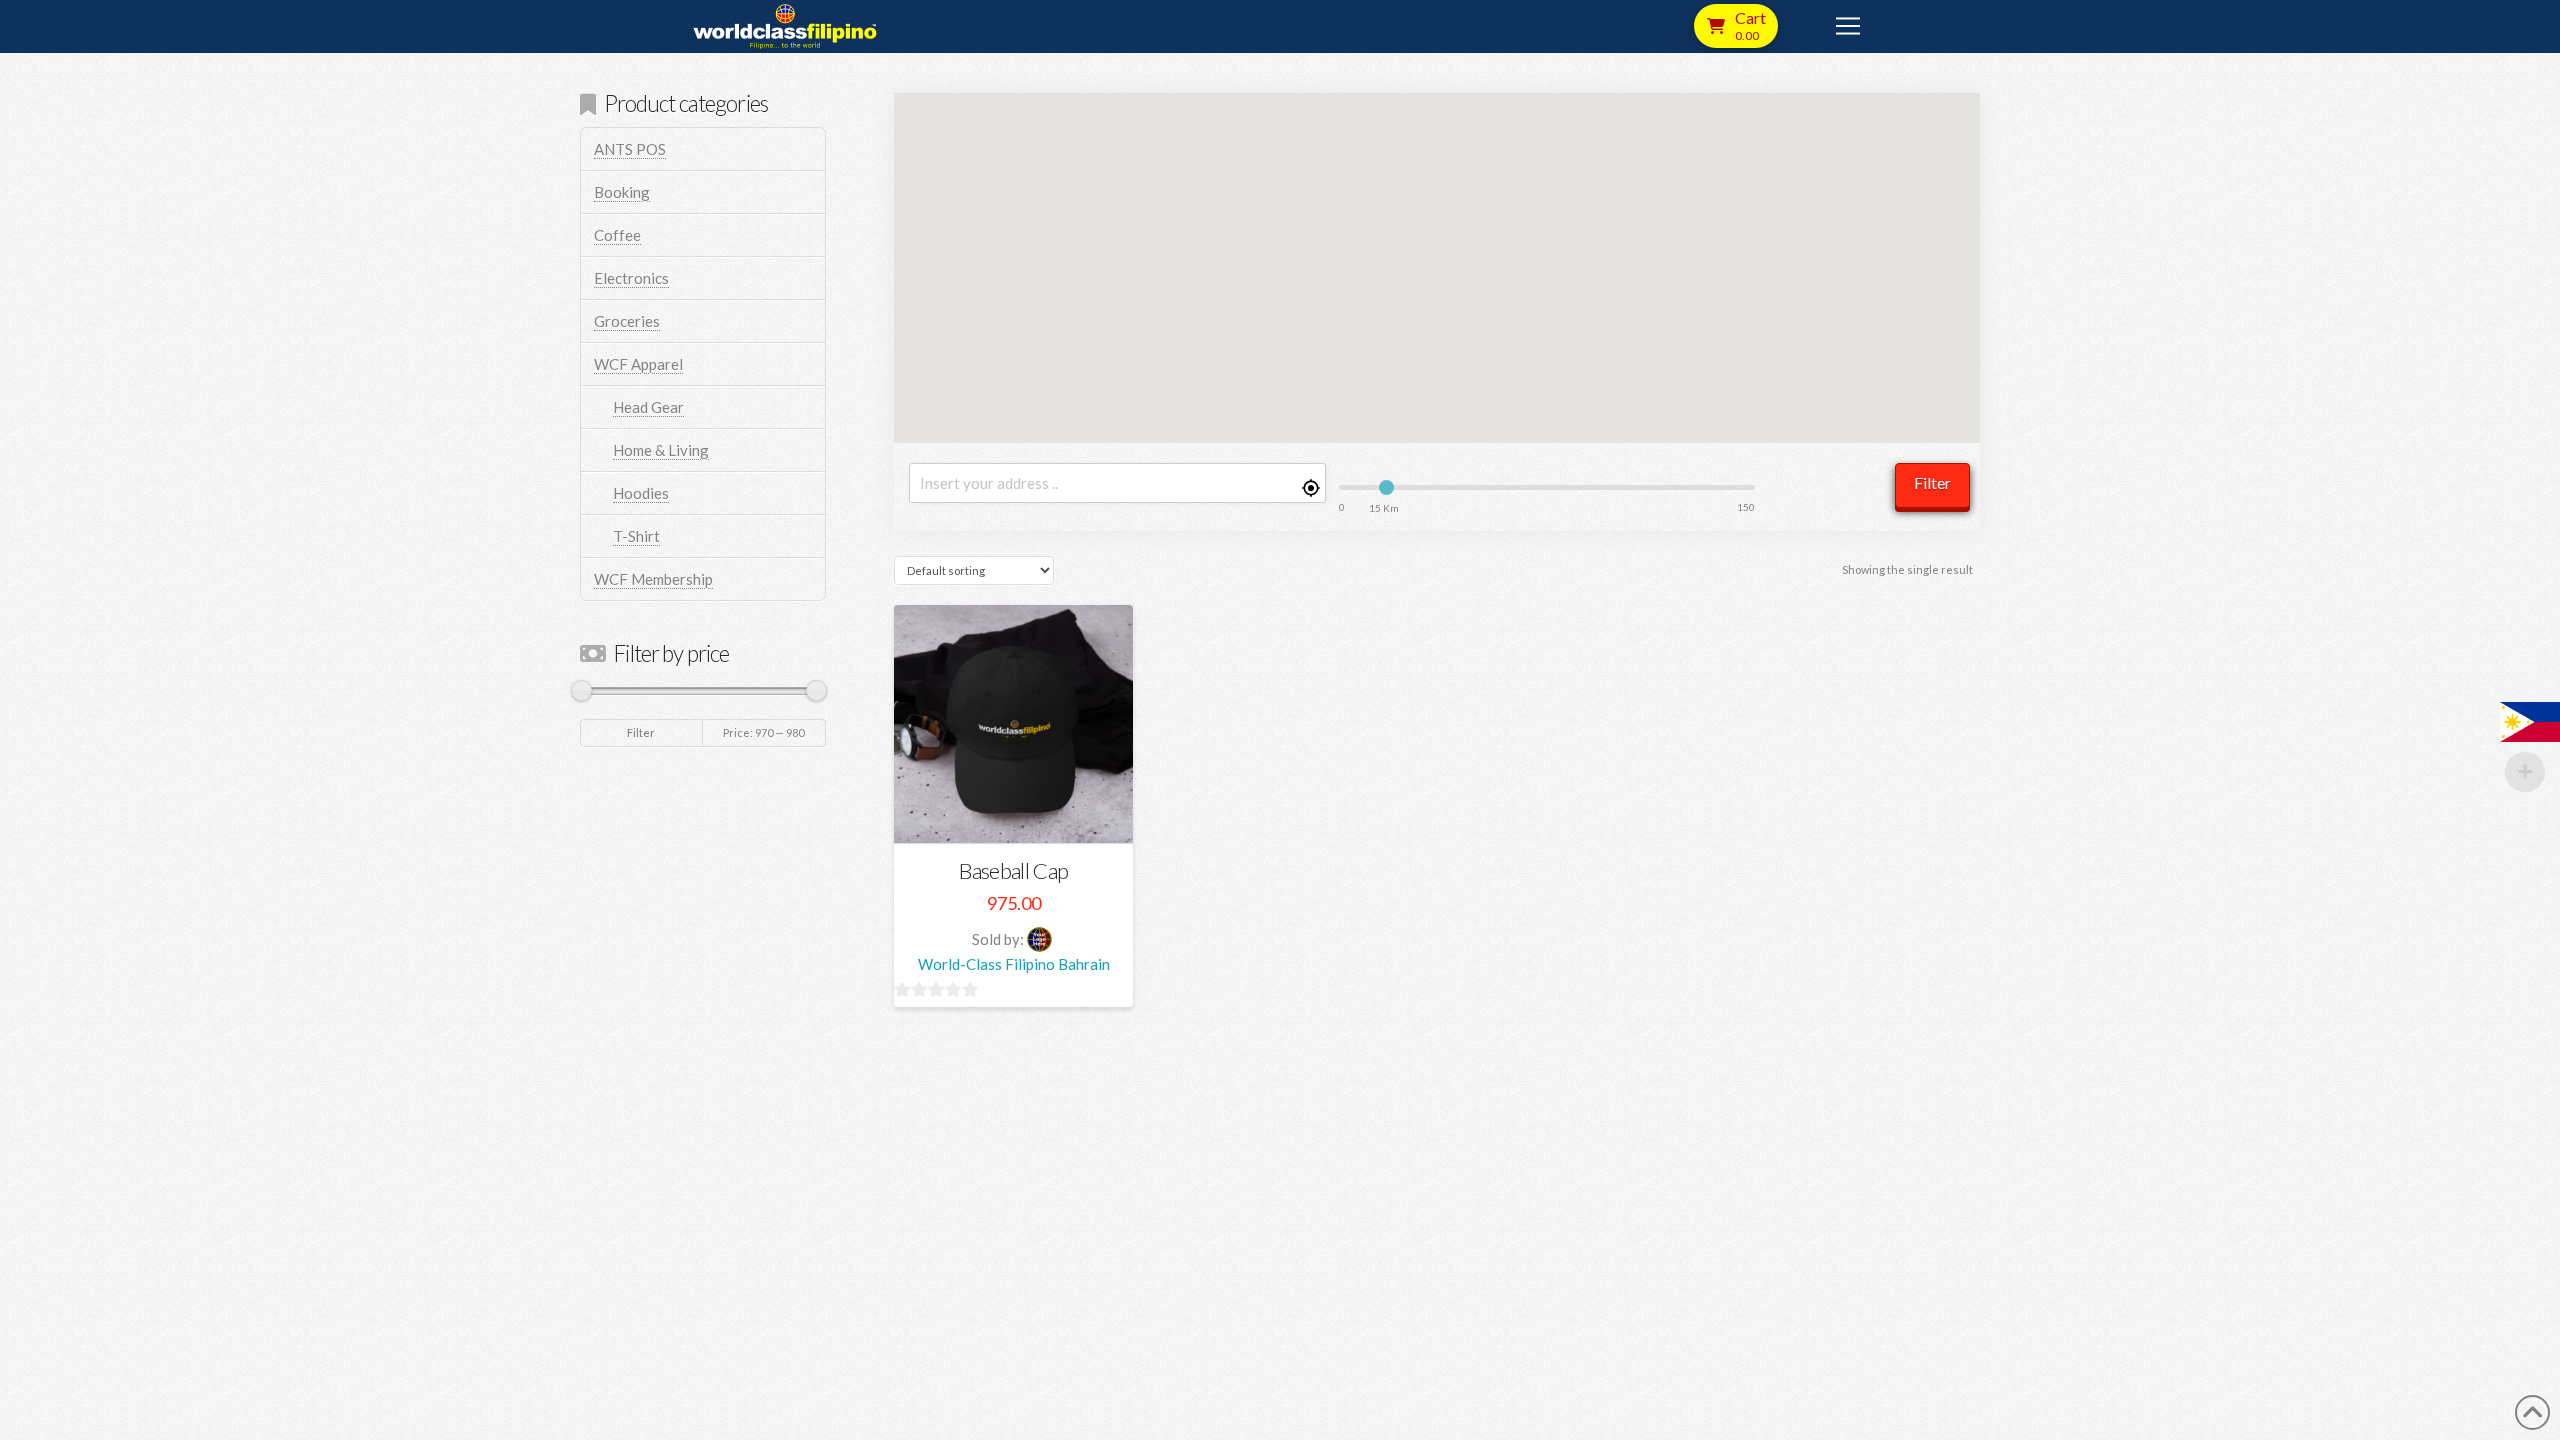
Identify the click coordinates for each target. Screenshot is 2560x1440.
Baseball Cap (1013, 870)
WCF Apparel (638, 364)
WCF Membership (653, 579)
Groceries (627, 321)
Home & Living (661, 450)
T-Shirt (636, 536)
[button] (1736, 26)
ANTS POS (630, 149)
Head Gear (648, 407)
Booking (622, 192)
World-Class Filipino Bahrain (1014, 964)
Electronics (631, 278)
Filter (1932, 482)
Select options (1020, 810)
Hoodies (641, 493)
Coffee (617, 235)
